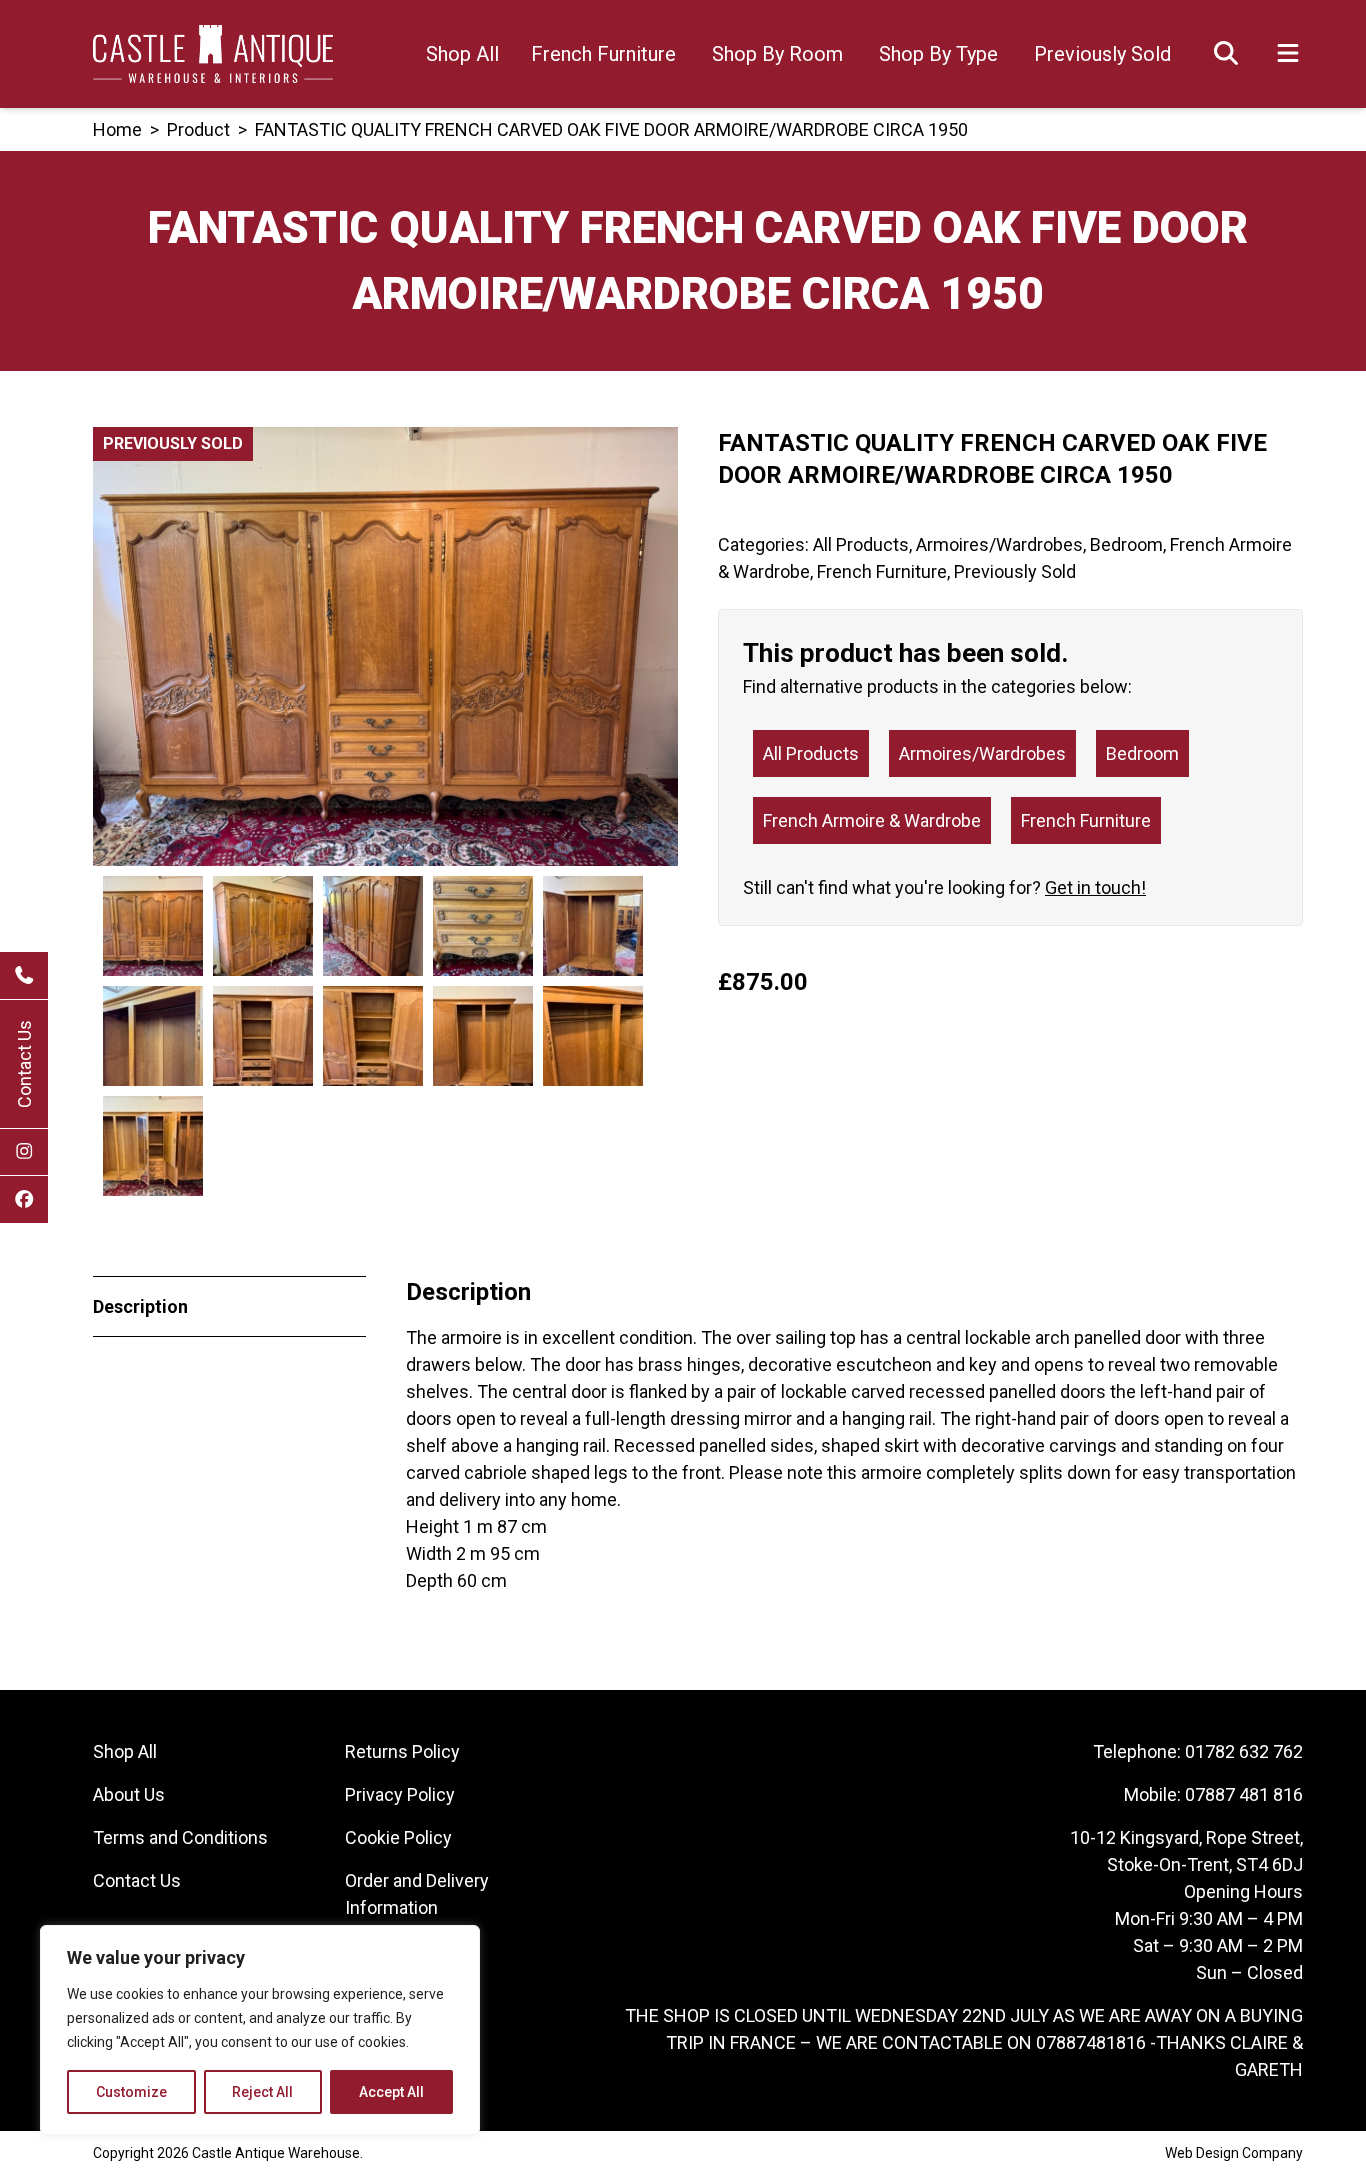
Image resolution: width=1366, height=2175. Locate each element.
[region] (260, 2030)
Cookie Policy (398, 1837)
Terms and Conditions (180, 1837)
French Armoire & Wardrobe (872, 820)
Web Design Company (1234, 2153)
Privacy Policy (400, 1794)
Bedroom (1126, 544)
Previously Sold (1102, 54)
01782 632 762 (1244, 1751)
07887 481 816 (1244, 1794)
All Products (861, 544)
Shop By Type (938, 54)
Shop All (462, 54)
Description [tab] (140, 1306)
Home (117, 129)
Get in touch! (1095, 887)
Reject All (262, 2092)
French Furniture (603, 54)
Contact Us (24, 1064)
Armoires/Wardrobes (999, 544)
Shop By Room (777, 54)
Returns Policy (402, 1751)
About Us (129, 1794)
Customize (131, 2092)
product (198, 129)
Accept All (391, 2092)
